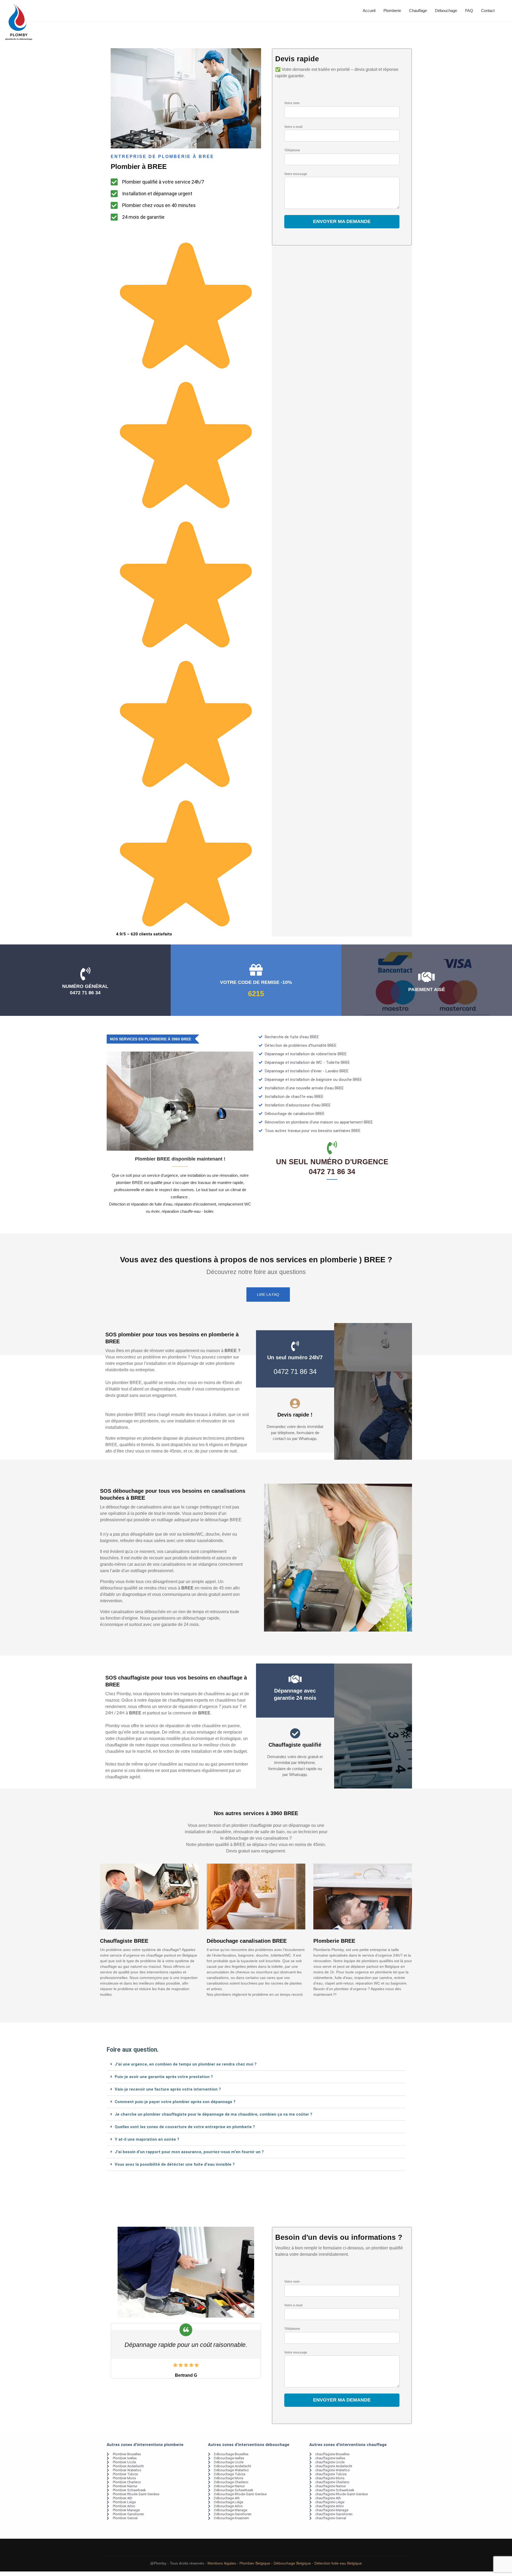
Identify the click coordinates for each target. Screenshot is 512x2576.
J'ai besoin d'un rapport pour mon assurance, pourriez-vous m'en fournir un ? (189, 2152)
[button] (256, 2064)
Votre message (296, 174)
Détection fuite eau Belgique (338, 2563)
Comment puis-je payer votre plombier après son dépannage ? (175, 2102)
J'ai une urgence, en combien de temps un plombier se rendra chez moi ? (186, 2064)
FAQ (469, 11)
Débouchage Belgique (292, 2563)
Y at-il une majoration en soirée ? (147, 2139)
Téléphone (292, 150)
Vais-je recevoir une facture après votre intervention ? (168, 2089)
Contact (488, 11)
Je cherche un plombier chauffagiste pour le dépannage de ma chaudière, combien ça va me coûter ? (213, 2114)
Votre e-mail (293, 127)
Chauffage (418, 11)
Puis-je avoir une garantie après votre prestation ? (164, 2077)
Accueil (369, 11)
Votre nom (292, 103)
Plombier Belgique (255, 2563)
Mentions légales (222, 2563)
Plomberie (392, 11)
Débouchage (446, 11)
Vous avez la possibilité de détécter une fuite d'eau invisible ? (175, 2164)
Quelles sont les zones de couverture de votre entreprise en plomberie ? (185, 2127)
